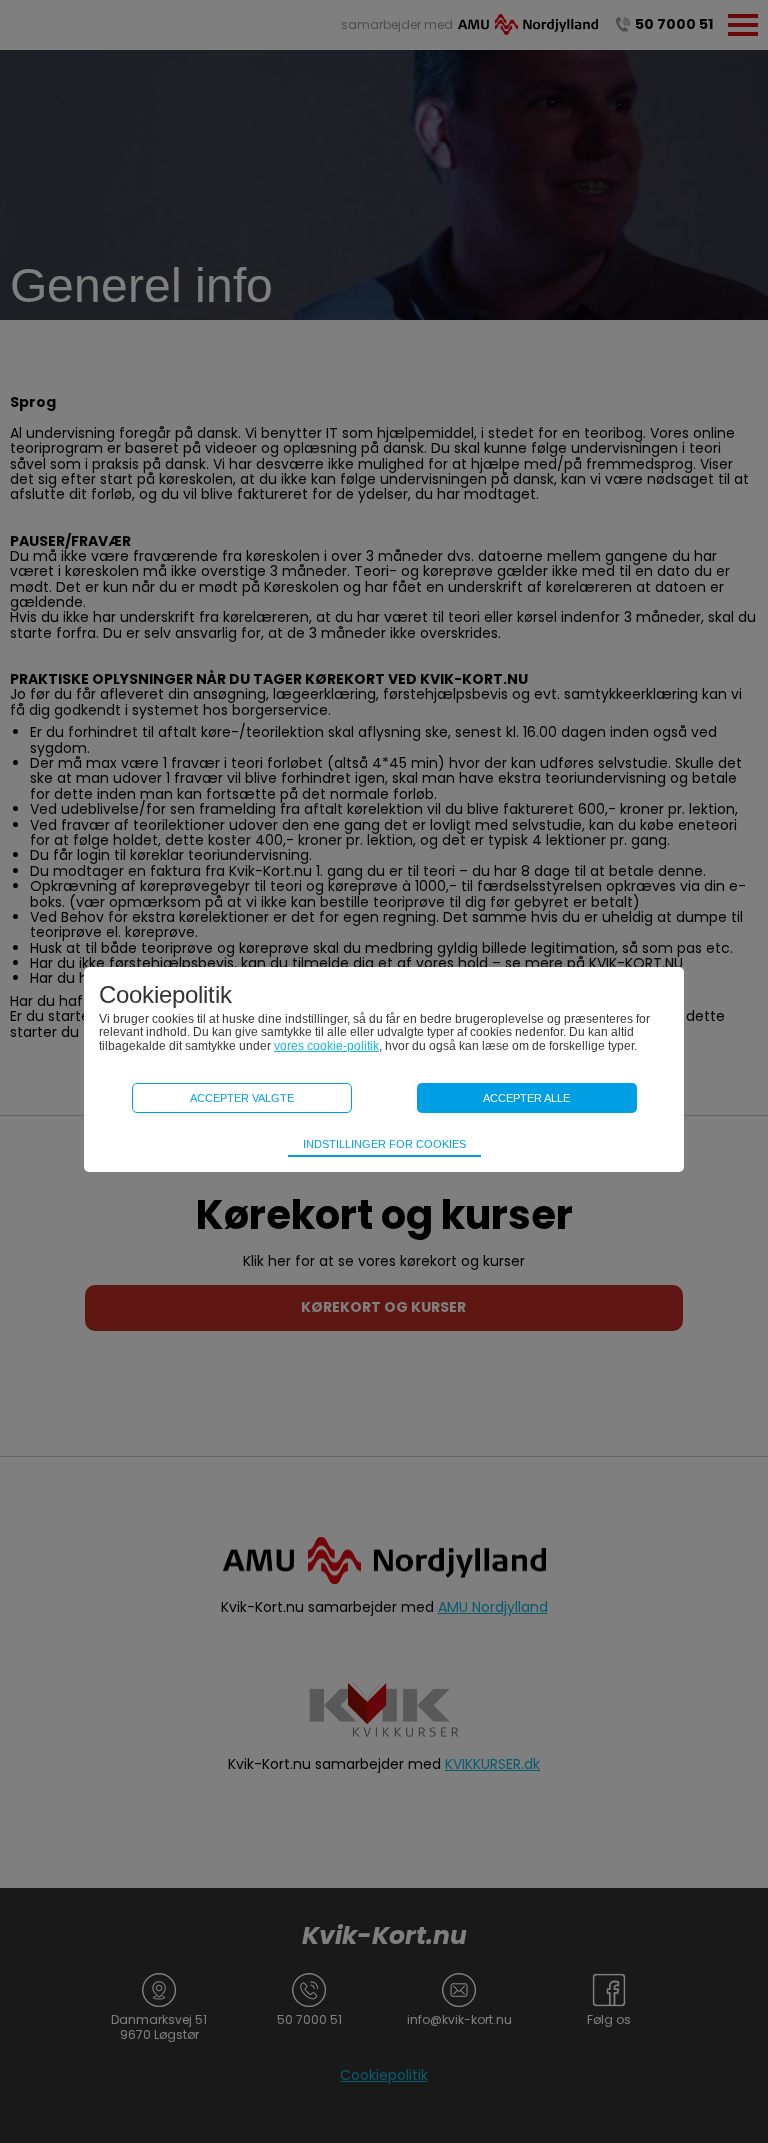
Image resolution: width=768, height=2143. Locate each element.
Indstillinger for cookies (384, 1144)
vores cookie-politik (326, 1046)
